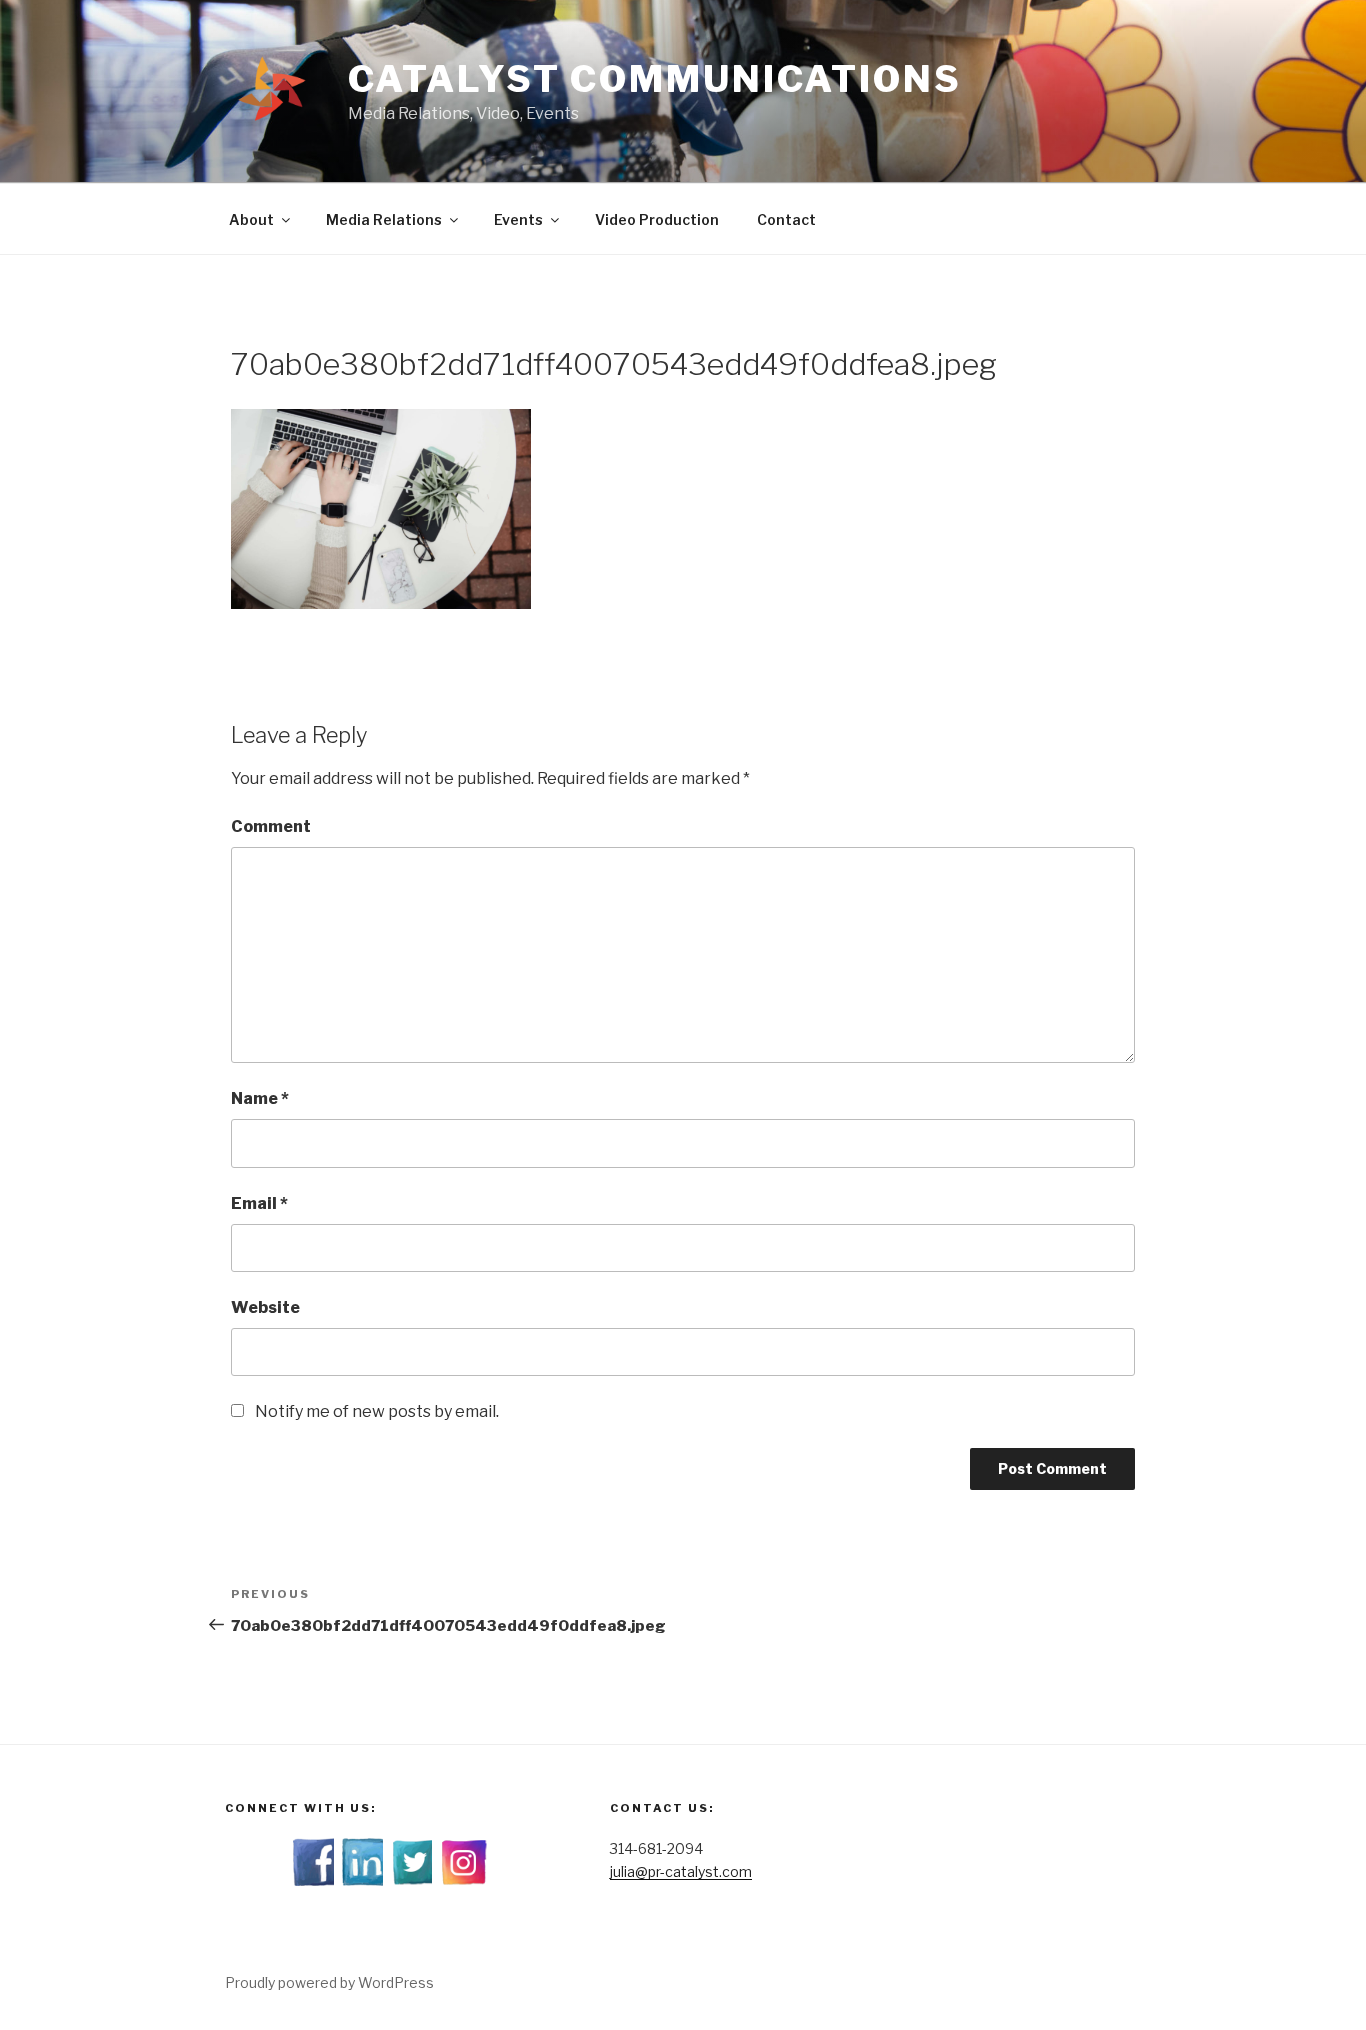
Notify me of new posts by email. (377, 1411)
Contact (786, 219)
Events (518, 219)
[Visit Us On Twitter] (414, 1880)
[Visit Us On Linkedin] (365, 1880)
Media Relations (384, 219)
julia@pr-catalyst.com (681, 1871)
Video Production (657, 219)
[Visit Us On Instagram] (463, 1880)
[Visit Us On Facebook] (316, 1880)
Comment (271, 826)
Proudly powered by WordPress (329, 1982)
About (251, 219)
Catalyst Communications (655, 79)
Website (265, 1307)
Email (259, 1203)
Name (260, 1098)
